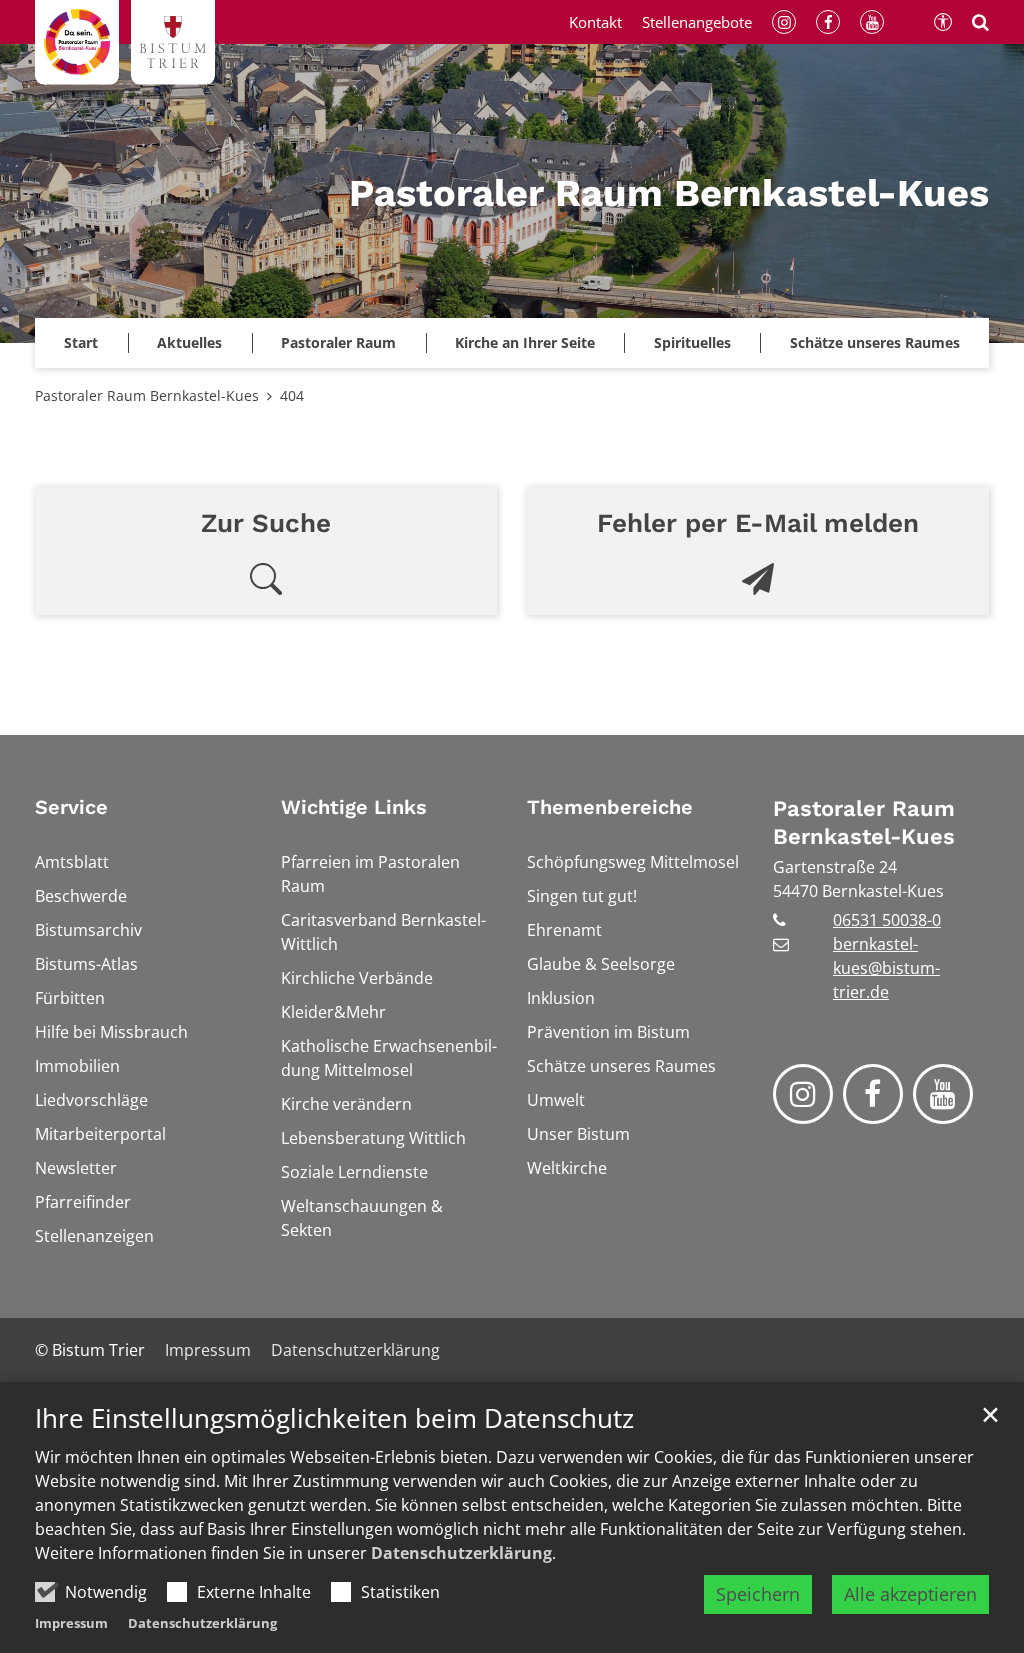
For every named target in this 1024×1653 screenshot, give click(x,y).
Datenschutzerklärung (461, 1553)
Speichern (758, 1594)
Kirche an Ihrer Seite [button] (525, 342)
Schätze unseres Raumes (875, 342)
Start (81, 342)
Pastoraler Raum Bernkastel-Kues (147, 395)
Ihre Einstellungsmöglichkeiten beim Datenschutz (334, 1418)
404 (292, 395)
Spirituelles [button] (692, 342)
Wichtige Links (354, 807)
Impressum (71, 1623)
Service (71, 807)
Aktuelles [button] (189, 342)
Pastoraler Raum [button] (338, 342)
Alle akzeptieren (910, 1594)
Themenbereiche (610, 807)
